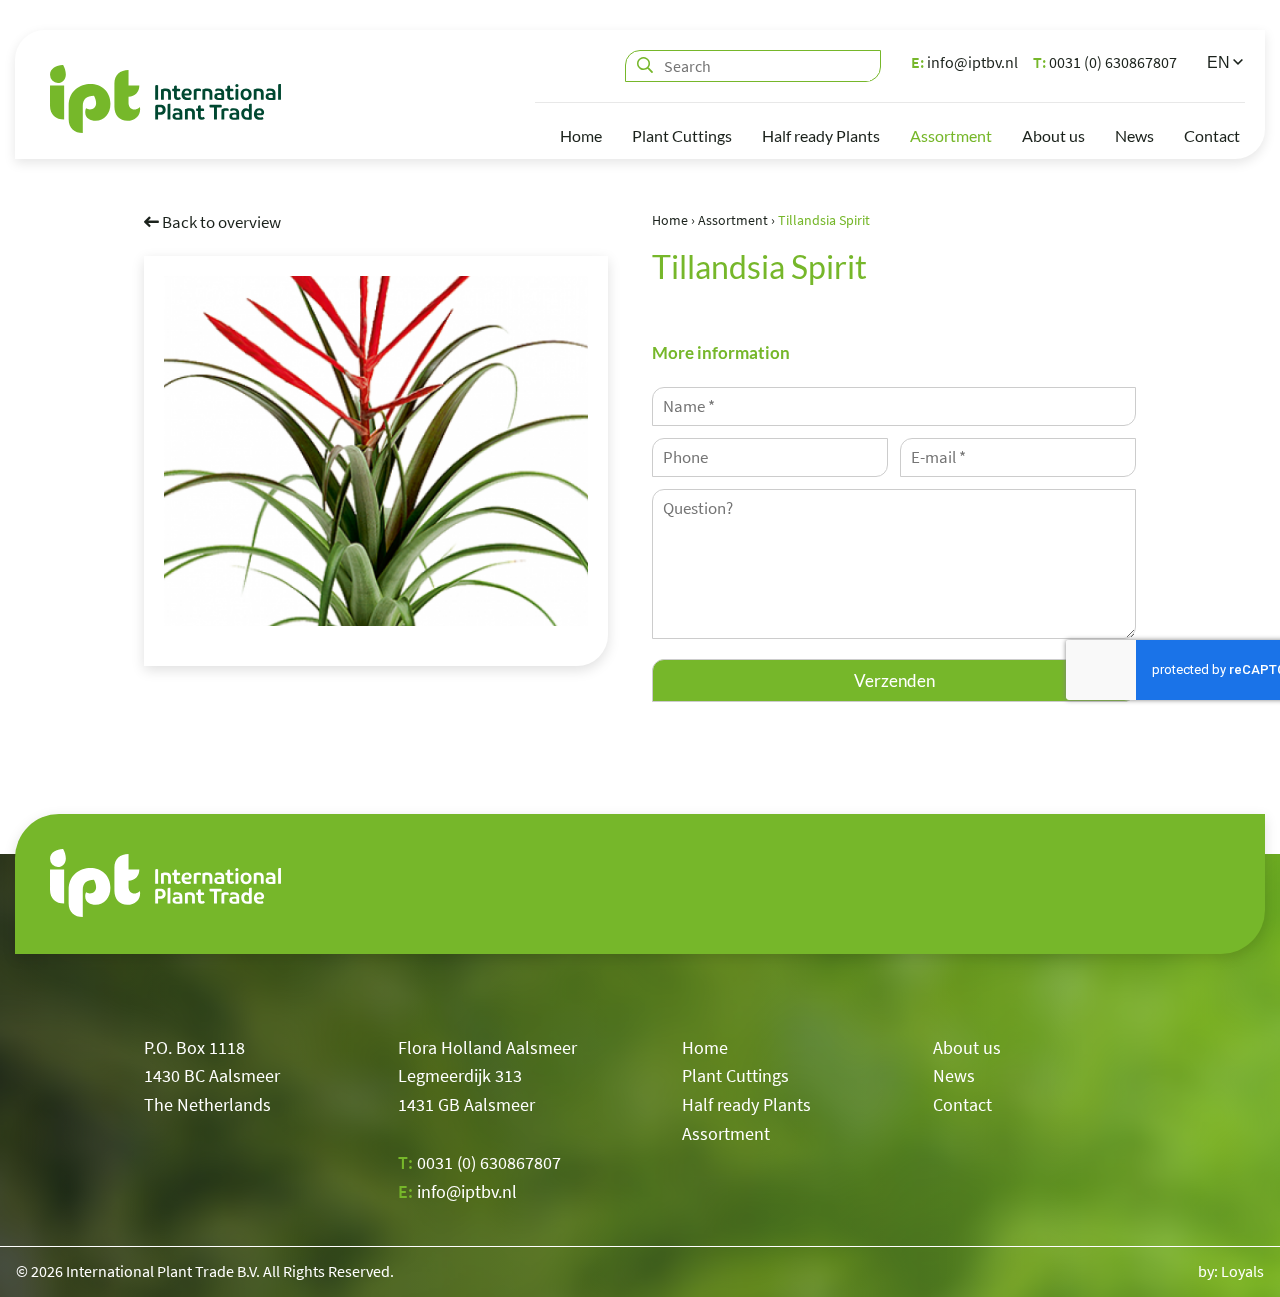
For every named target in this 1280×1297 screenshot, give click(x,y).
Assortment (951, 135)
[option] (376, 451)
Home (581, 135)
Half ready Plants (821, 135)
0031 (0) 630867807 (1105, 62)
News (1134, 135)
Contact (1212, 135)
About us (1053, 135)
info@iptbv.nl (964, 62)
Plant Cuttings (682, 135)
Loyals (1242, 1271)
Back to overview (220, 222)
